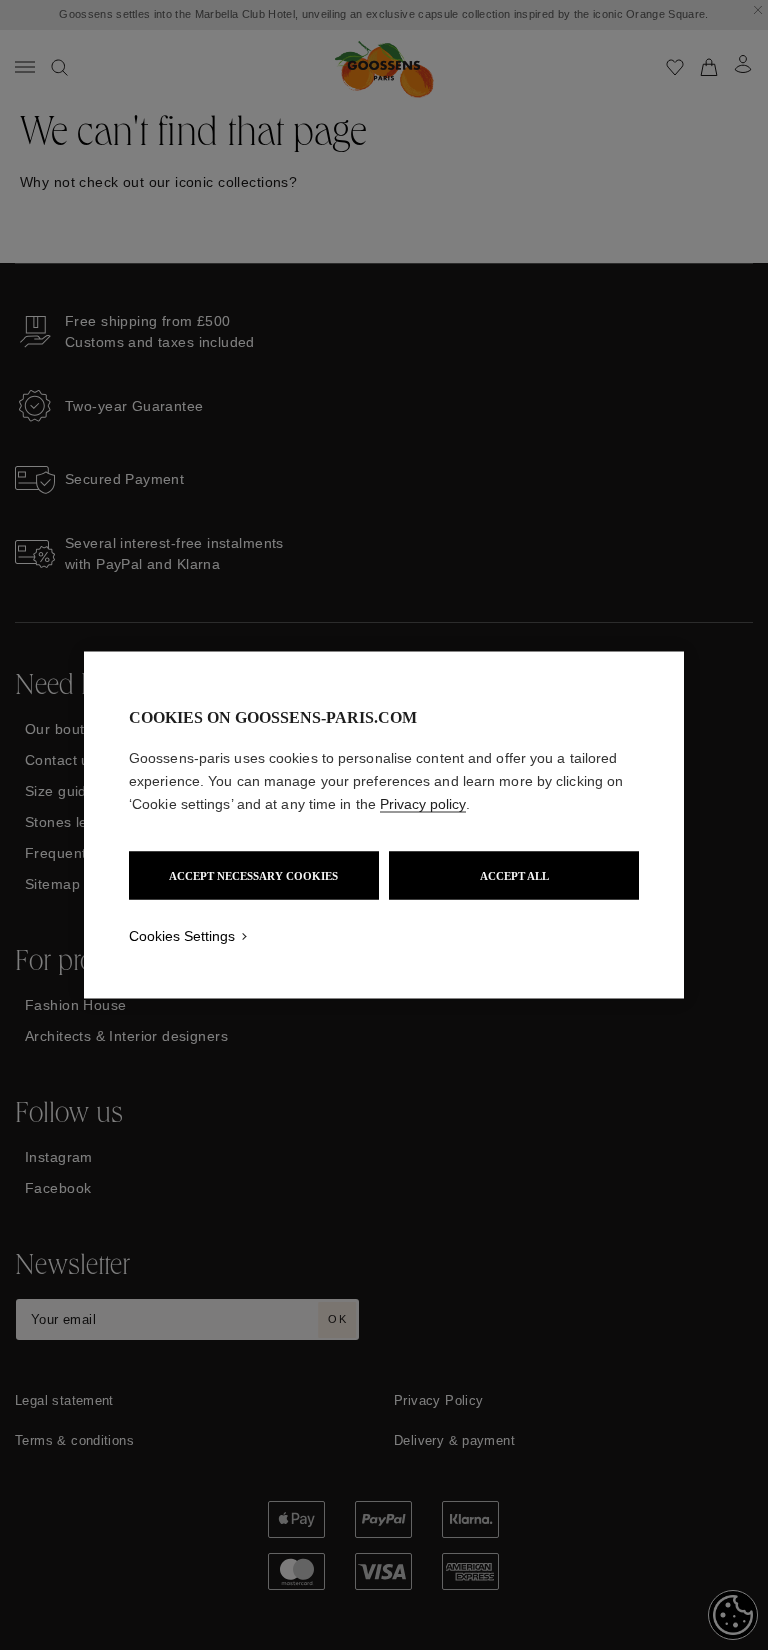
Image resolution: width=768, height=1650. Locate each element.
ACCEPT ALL (514, 876)
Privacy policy (423, 804)
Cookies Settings (182, 936)
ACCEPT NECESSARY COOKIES (253, 876)
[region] (384, 825)
